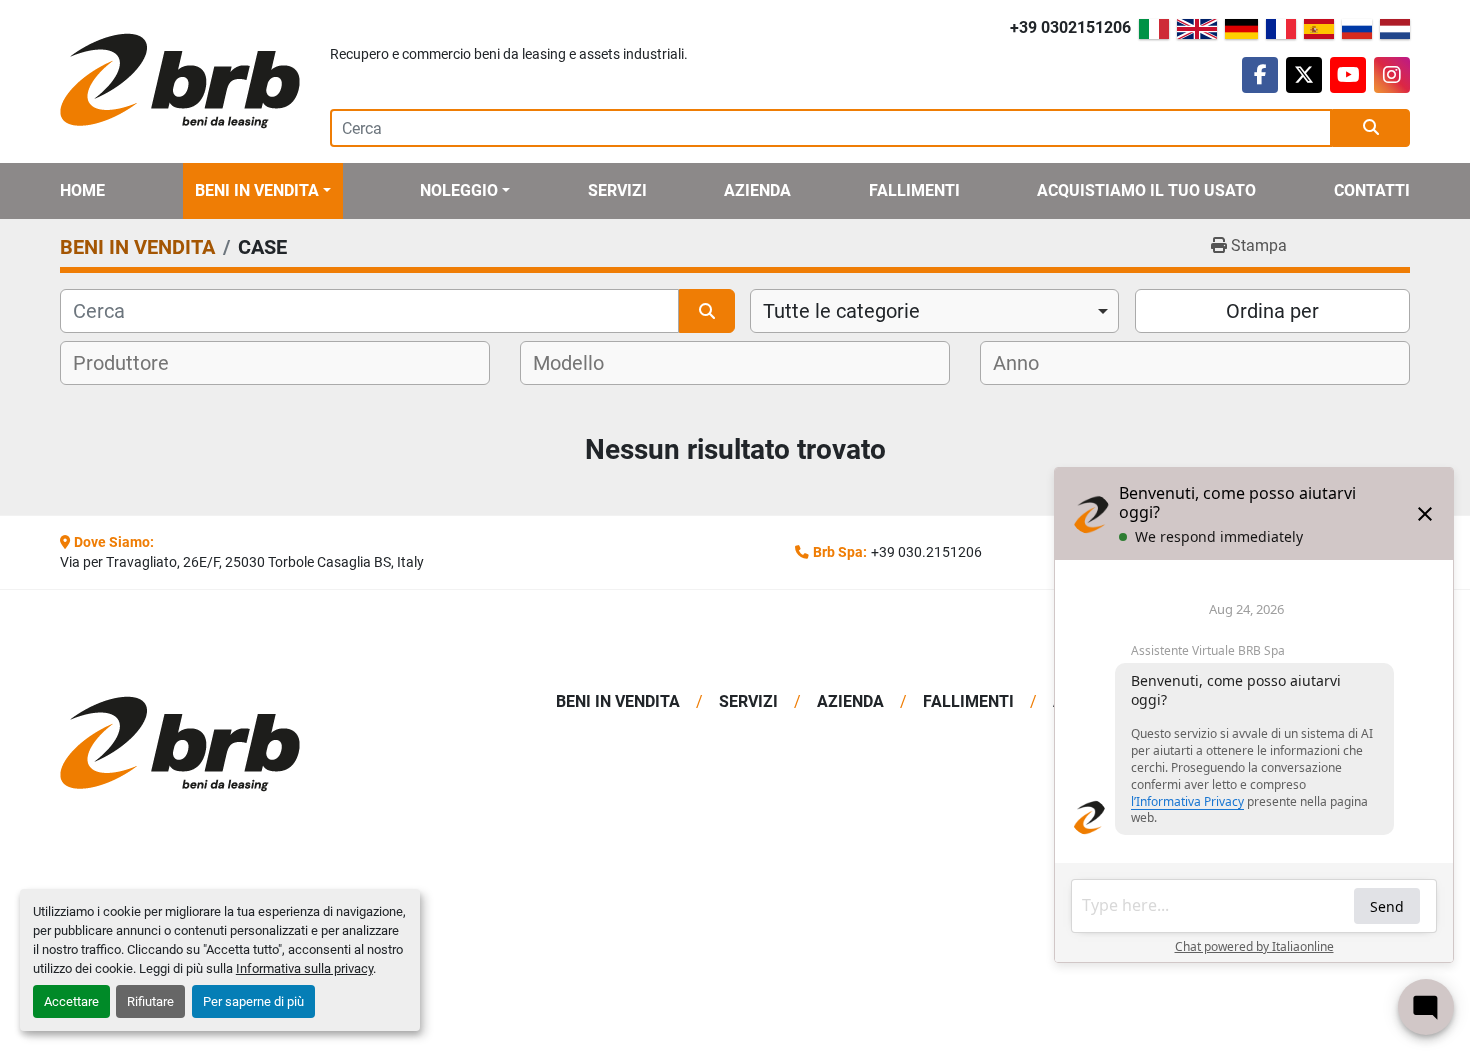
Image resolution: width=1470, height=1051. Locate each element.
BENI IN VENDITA (257, 190)
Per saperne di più (253, 1001)
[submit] (1371, 128)
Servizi (617, 190)
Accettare (71, 1001)
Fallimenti (914, 190)
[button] (263, 191)
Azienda (757, 190)
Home (82, 190)
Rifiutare (150, 1001)
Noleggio (459, 190)
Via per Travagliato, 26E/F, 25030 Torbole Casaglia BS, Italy (242, 562)
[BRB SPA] (217, 744)
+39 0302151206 (1070, 27)
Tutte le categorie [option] (841, 311)
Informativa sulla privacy (304, 968)
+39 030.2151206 (926, 552)
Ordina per (1272, 311)
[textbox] (133, 363)
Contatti (1372, 190)
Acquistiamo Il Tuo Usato (1146, 190)
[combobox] (934, 311)
